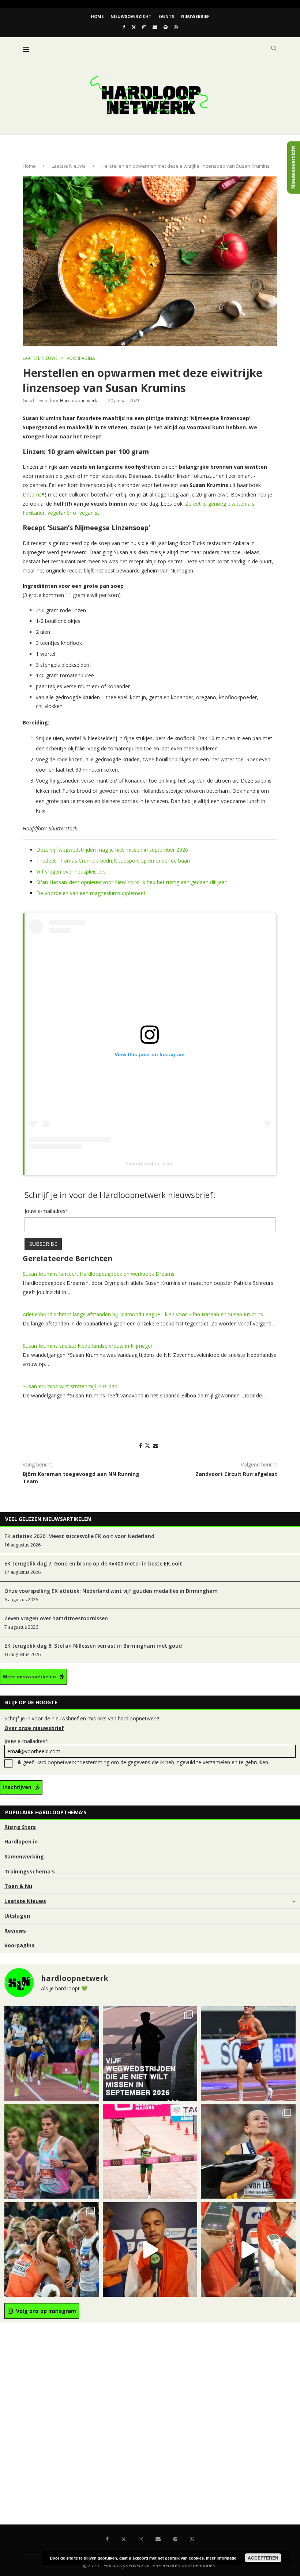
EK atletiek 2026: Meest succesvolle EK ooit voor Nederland (79, 1536)
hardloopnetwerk (78, 401)
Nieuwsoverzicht (131, 16)
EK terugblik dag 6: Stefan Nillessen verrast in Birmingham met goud (93, 1646)
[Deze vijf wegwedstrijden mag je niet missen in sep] (150, 2053)
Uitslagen (17, 1916)
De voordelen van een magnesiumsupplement (91, 893)
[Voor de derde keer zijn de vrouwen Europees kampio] (248, 2250)
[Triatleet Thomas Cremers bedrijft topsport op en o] (52, 2152)
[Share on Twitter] (147, 1445)
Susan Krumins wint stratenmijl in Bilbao (70, 1386)
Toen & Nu (18, 1886)
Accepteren (263, 2558)
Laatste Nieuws (69, 166)
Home (97, 16)
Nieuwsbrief (195, 16)
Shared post (139, 1164)
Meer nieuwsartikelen (29, 1677)
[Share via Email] (155, 1445)
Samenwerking (24, 1856)
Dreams (32, 494)
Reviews (15, 1931)
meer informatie (221, 2558)
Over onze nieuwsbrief (34, 1728)
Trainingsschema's (30, 1871)
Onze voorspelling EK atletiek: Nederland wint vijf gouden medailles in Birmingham (111, 1591)
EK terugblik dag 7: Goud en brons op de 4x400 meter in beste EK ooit (93, 1563)
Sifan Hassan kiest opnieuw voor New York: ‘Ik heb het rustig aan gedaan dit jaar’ (132, 882)
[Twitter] (134, 27)
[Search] (274, 48)
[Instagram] (144, 27)
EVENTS (166, 16)
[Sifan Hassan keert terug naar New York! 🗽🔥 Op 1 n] (150, 2152)
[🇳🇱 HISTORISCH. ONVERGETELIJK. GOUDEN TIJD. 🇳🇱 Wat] (52, 2250)
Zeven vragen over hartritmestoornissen (56, 1618)
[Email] (155, 27)
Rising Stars (20, 1827)
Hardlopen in (21, 1841)
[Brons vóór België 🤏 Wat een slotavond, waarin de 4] (150, 2250)
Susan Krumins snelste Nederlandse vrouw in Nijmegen (88, 1346)
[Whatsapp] (176, 27)
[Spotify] (166, 27)
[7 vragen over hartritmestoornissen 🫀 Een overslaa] (248, 2053)
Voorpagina (20, 1945)
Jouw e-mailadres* (26, 1741)
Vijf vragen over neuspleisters (71, 872)
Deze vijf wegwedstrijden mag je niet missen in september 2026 (112, 850)
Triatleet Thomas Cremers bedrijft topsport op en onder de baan (113, 861)
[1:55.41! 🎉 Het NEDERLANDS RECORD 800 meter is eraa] (52, 2053)
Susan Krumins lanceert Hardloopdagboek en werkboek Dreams (99, 1274)
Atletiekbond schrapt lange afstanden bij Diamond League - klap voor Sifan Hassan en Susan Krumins (143, 1314)
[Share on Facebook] (140, 1445)
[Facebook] (124, 27)
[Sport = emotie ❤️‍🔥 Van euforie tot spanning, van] (248, 2152)
